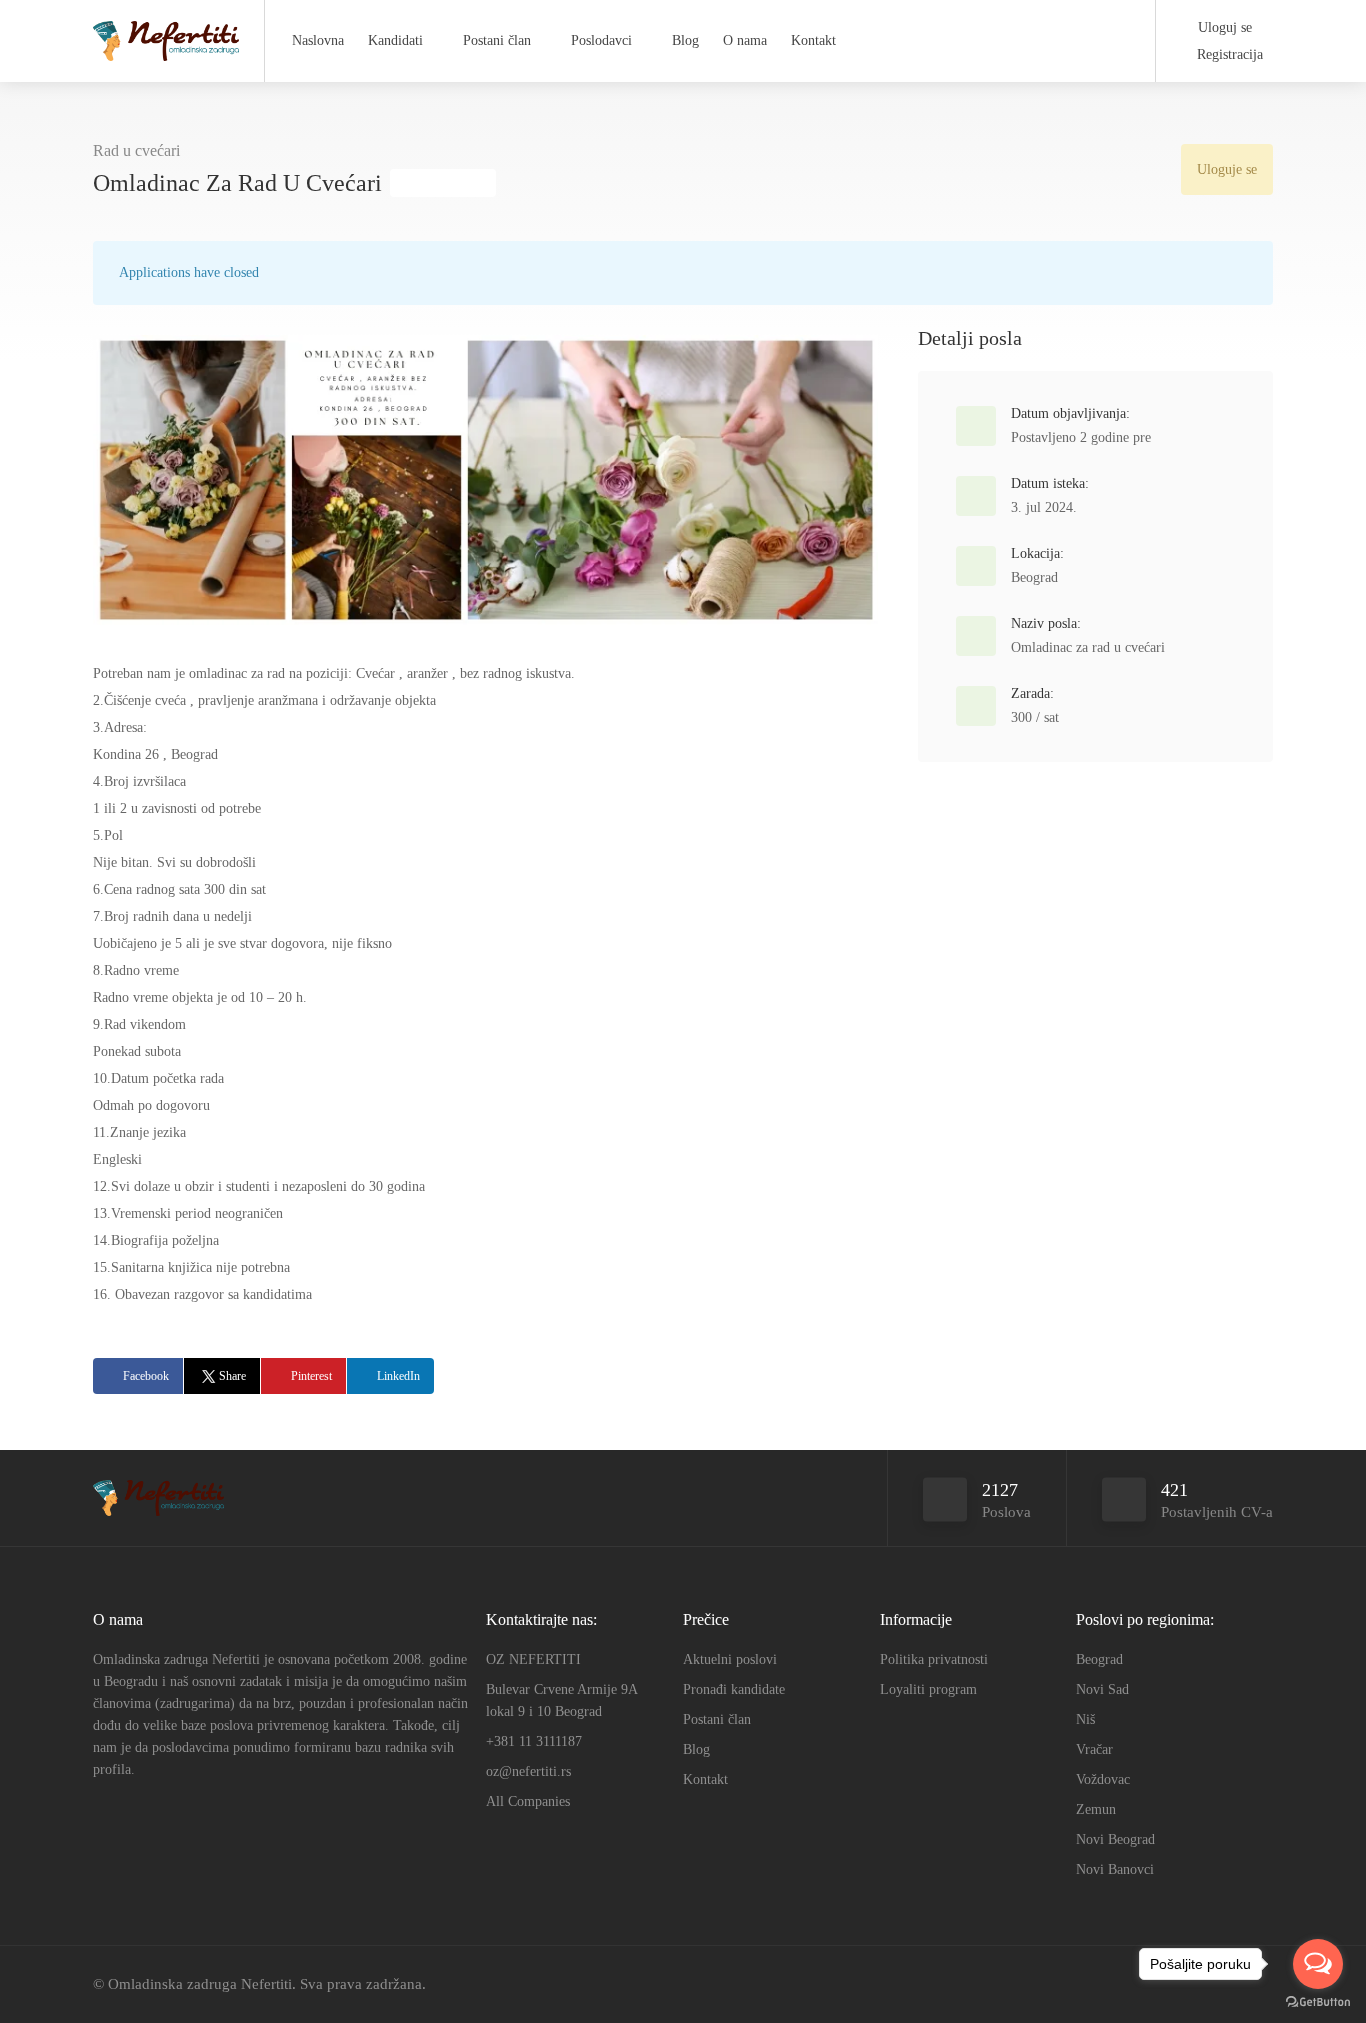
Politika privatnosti (934, 1659)
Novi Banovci (1115, 1869)
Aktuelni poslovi (730, 1659)
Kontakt (813, 40)
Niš (1085, 1719)
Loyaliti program (928, 1689)
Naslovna (318, 40)
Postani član (497, 40)
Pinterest (311, 1376)
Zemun (1096, 1809)
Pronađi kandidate (734, 1689)
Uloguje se (1227, 169)
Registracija (1228, 54)
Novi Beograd (1115, 1839)
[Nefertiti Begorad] (166, 34)
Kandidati (395, 40)
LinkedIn (398, 1376)
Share (232, 1376)
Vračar (1094, 1749)
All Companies (528, 1801)
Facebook (146, 1376)
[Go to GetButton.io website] (1318, 2002)
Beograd (1034, 577)
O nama (745, 40)
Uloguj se (1223, 27)
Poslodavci (601, 40)
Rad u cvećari (136, 150)
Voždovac (1103, 1779)
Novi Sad (1102, 1689)
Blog (685, 40)
